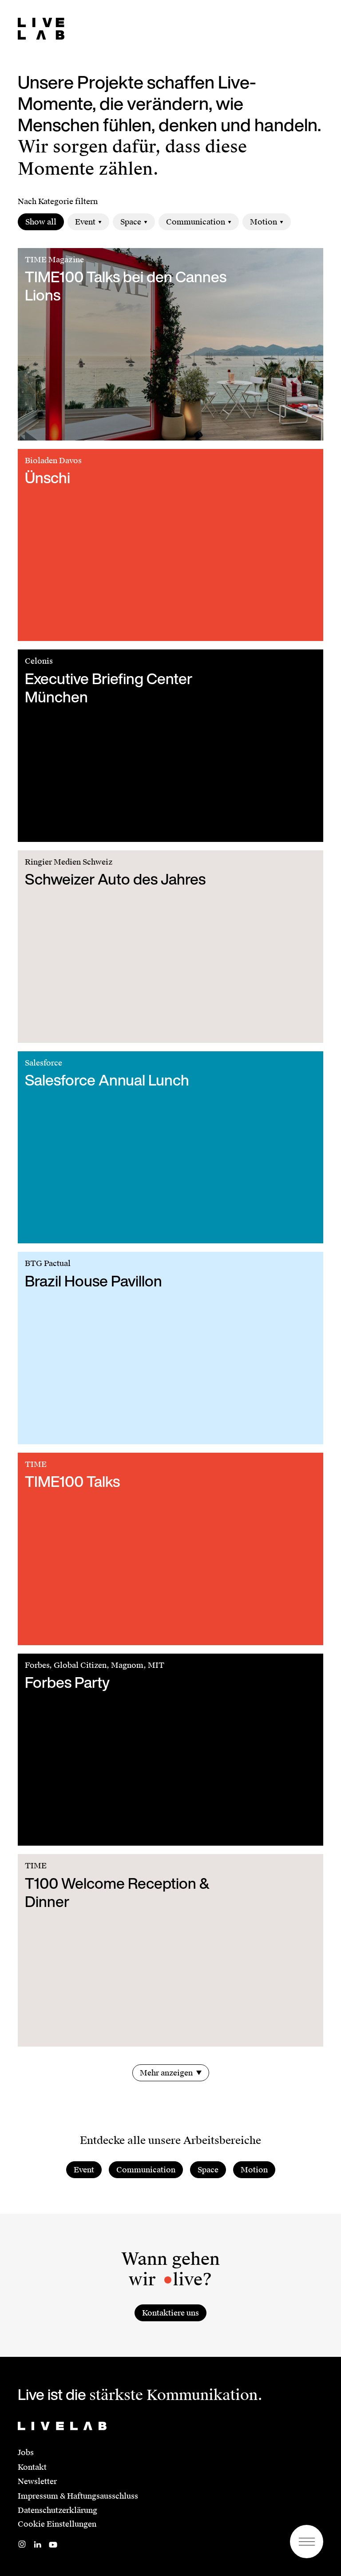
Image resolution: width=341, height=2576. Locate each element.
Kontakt (32, 2467)
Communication (196, 222)
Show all (41, 222)
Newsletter (37, 2481)
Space (131, 222)
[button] (307, 2542)
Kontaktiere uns (170, 2313)
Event (85, 222)
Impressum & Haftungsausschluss (78, 2496)
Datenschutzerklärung (57, 2510)
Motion (264, 222)
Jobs (26, 2452)
